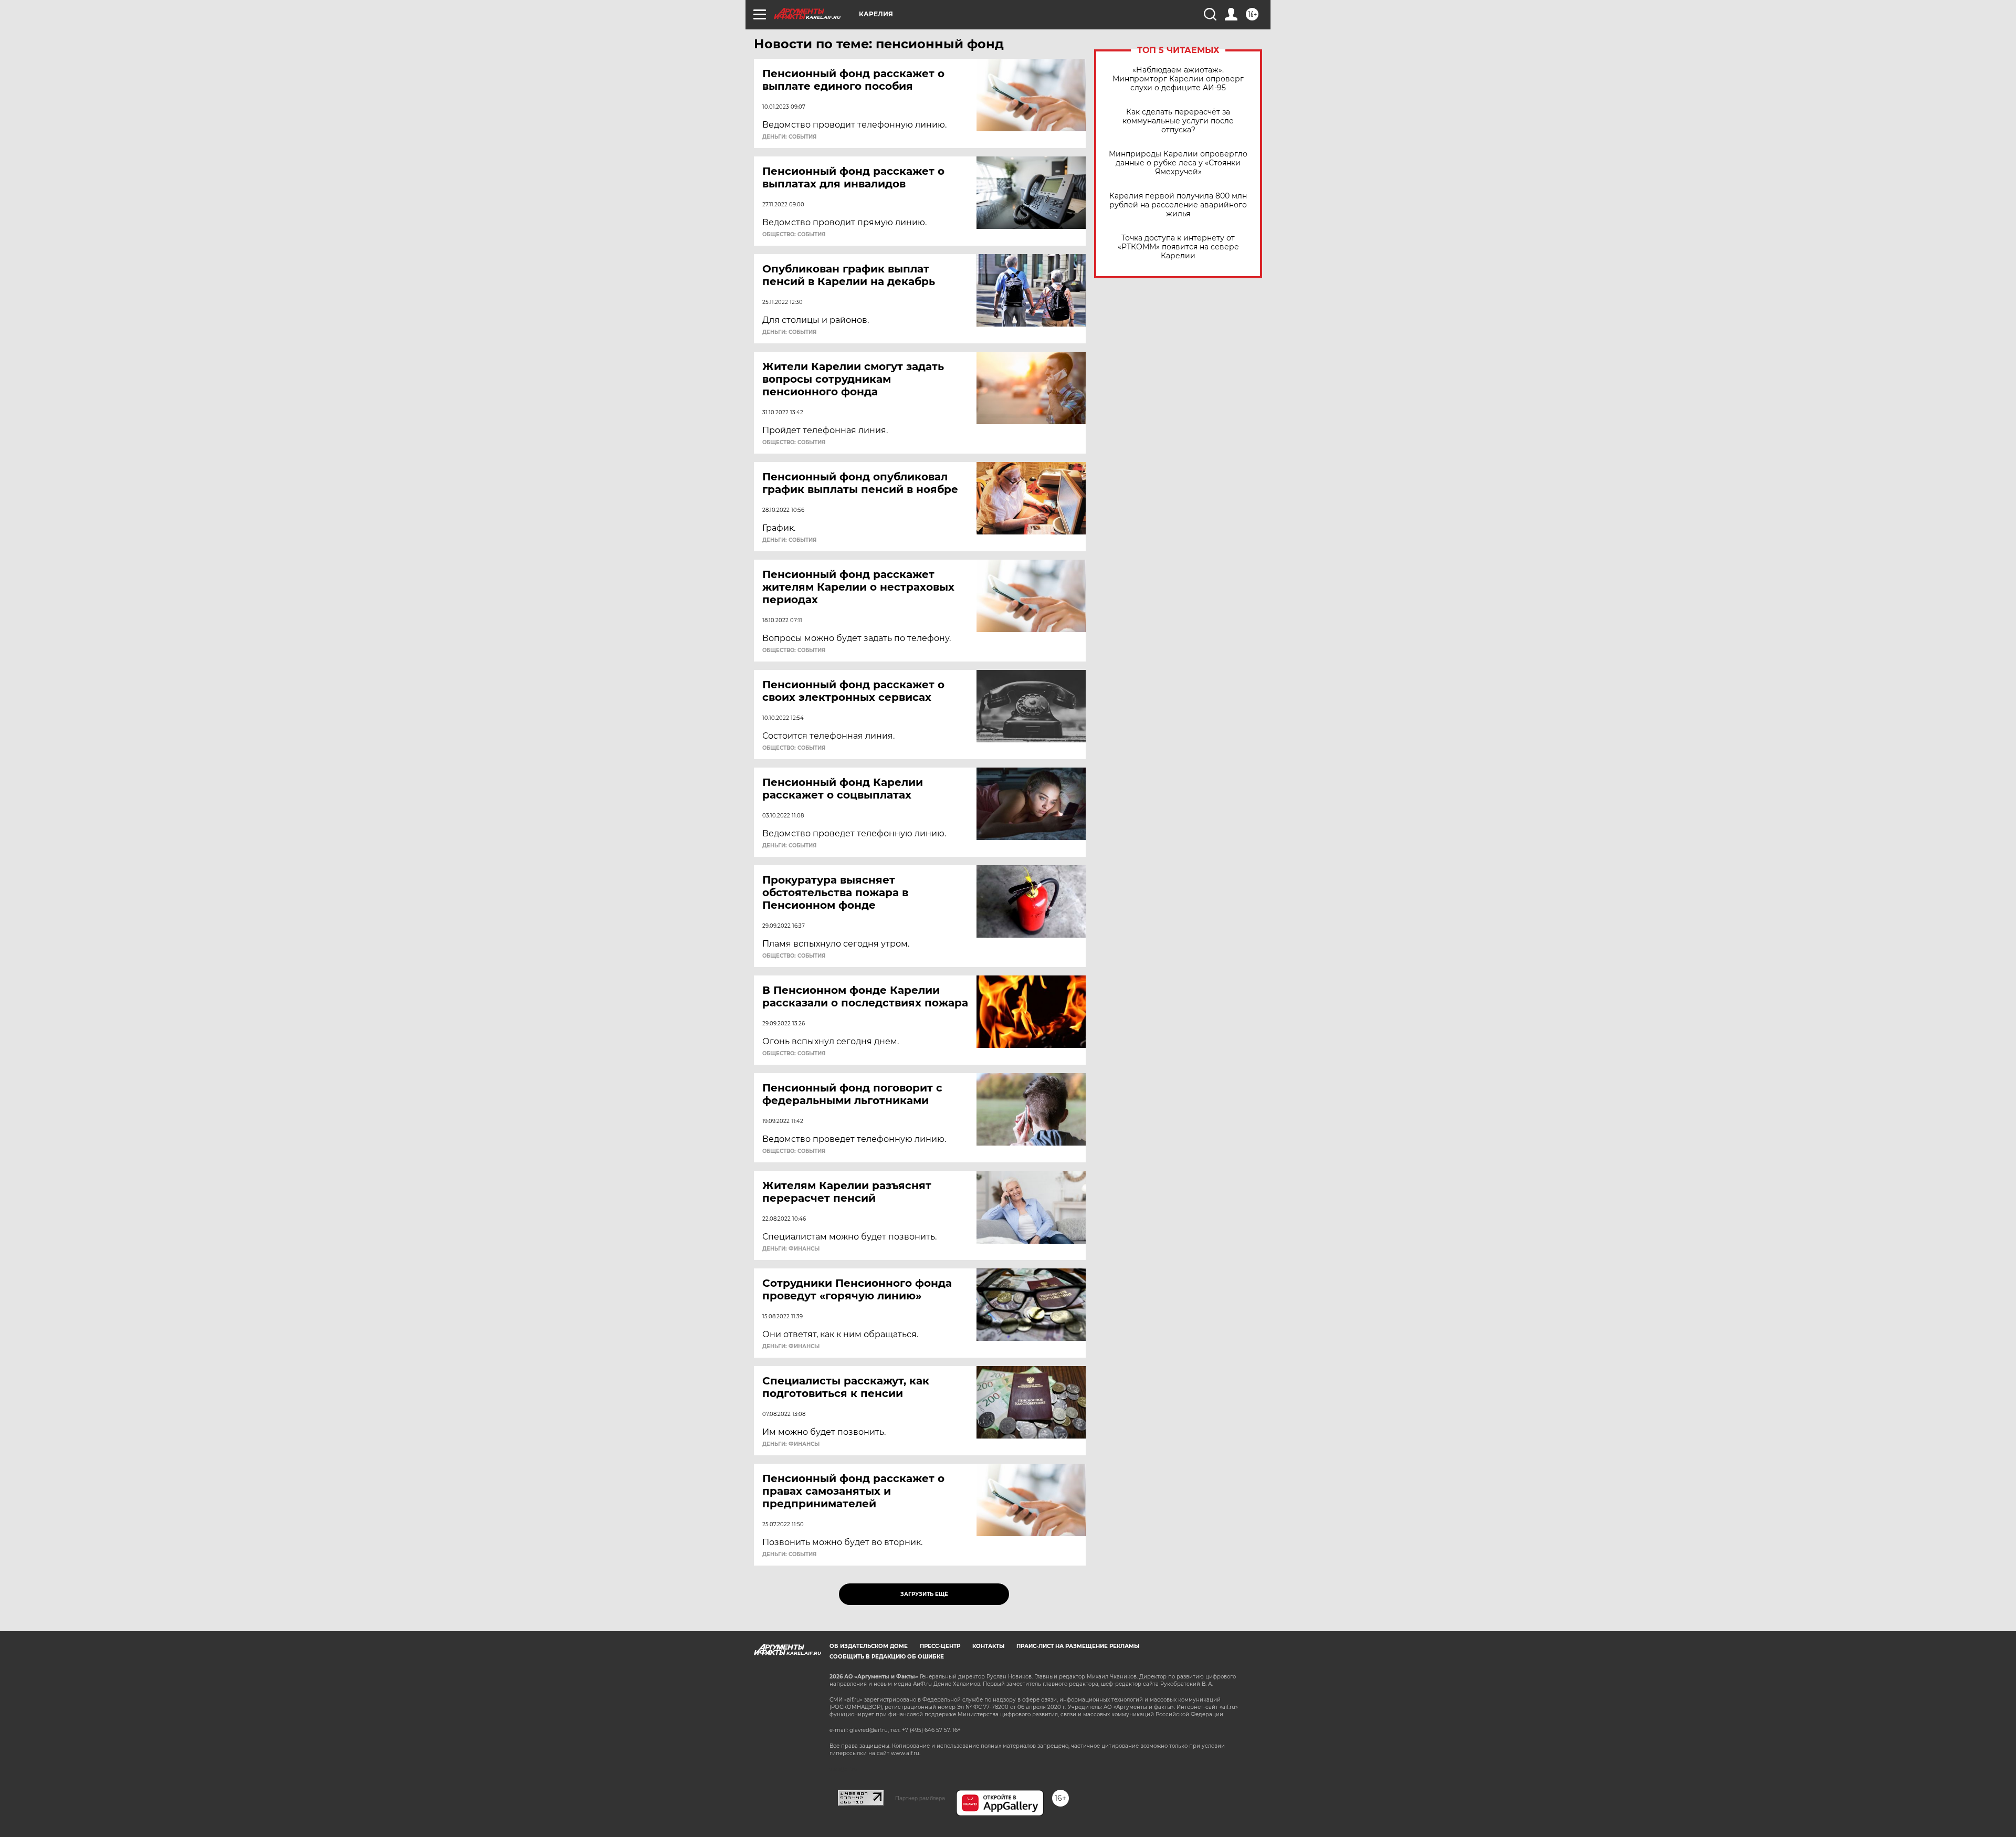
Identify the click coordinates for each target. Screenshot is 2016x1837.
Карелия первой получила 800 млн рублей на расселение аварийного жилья (1178, 205)
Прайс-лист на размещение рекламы (1078, 1646)
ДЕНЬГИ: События (789, 137)
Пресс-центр (940, 1646)
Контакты (988, 1646)
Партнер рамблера (920, 1798)
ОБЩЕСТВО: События (794, 235)
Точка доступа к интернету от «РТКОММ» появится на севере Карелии (1178, 247)
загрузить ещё (924, 1594)
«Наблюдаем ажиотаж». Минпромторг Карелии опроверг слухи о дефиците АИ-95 (1178, 79)
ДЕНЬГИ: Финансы (791, 1249)
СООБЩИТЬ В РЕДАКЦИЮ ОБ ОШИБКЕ (887, 1657)
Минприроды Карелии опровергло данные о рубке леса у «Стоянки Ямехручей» (1178, 163)
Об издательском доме (869, 1646)
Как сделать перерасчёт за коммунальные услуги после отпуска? (1178, 121)
